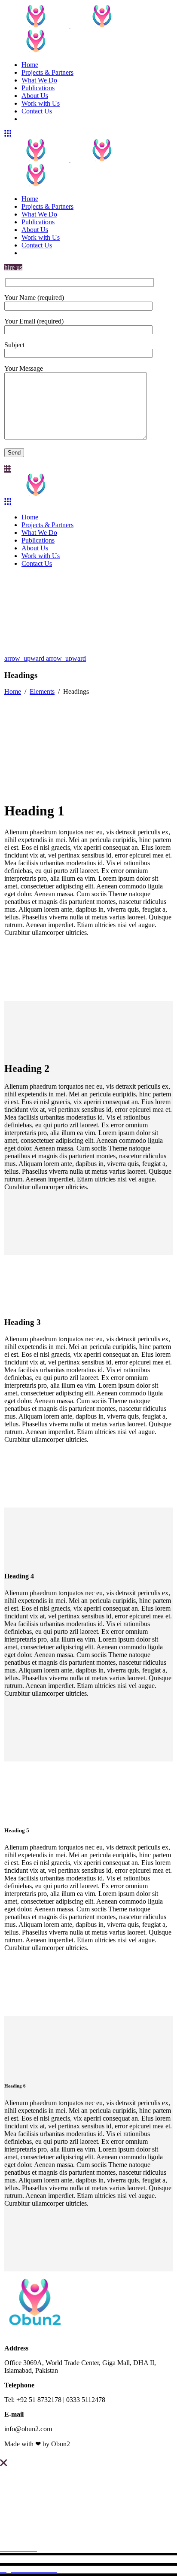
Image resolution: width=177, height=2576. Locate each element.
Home (13, 691)
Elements (42, 691)
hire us (13, 267)
